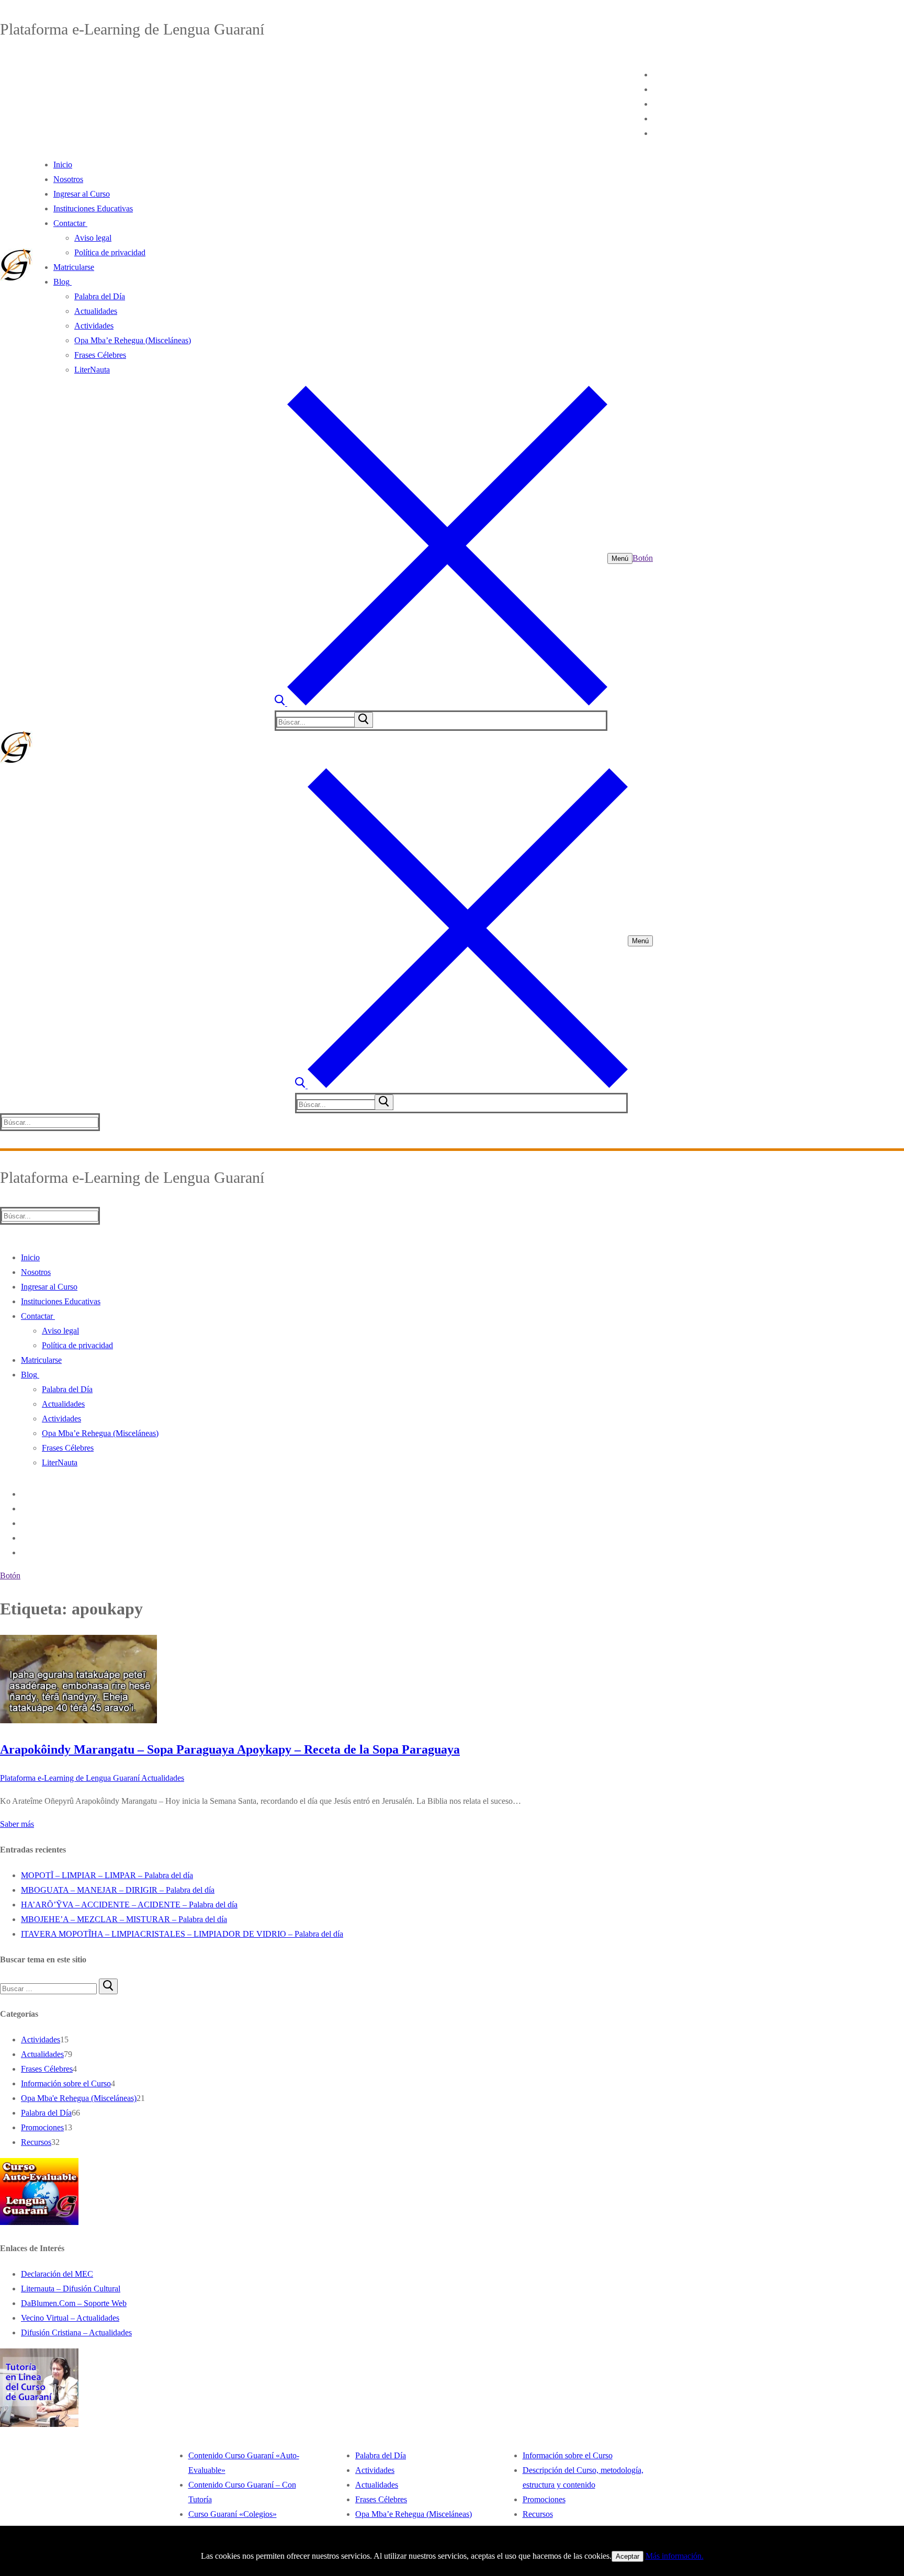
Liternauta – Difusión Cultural (71, 2289)
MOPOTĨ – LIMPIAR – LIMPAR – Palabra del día (107, 1875)
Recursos (36, 2142)
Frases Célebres (47, 2069)
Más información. (675, 2556)
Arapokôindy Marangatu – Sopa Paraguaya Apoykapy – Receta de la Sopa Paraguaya (230, 1749)
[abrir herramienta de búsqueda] (441, 703)
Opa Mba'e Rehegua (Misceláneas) (79, 2098)
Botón (643, 558)
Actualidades (162, 1778)
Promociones (42, 2127)
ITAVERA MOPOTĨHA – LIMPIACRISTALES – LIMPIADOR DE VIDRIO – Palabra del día (182, 1934)
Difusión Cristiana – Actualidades (76, 2332)
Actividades (41, 2040)
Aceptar (628, 2556)
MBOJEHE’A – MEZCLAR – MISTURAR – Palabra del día (124, 1919)
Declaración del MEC (57, 2274)
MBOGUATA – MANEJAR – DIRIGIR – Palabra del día (118, 1890)
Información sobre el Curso (66, 2083)
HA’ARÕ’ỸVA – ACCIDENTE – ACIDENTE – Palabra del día (129, 1905)
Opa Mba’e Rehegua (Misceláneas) (414, 2514)
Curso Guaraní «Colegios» (233, 2514)
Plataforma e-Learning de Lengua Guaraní (70, 1778)
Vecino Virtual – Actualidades (70, 2318)
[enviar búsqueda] (364, 720)
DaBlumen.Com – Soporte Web (74, 2303)
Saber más (17, 1824)
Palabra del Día (46, 2113)
